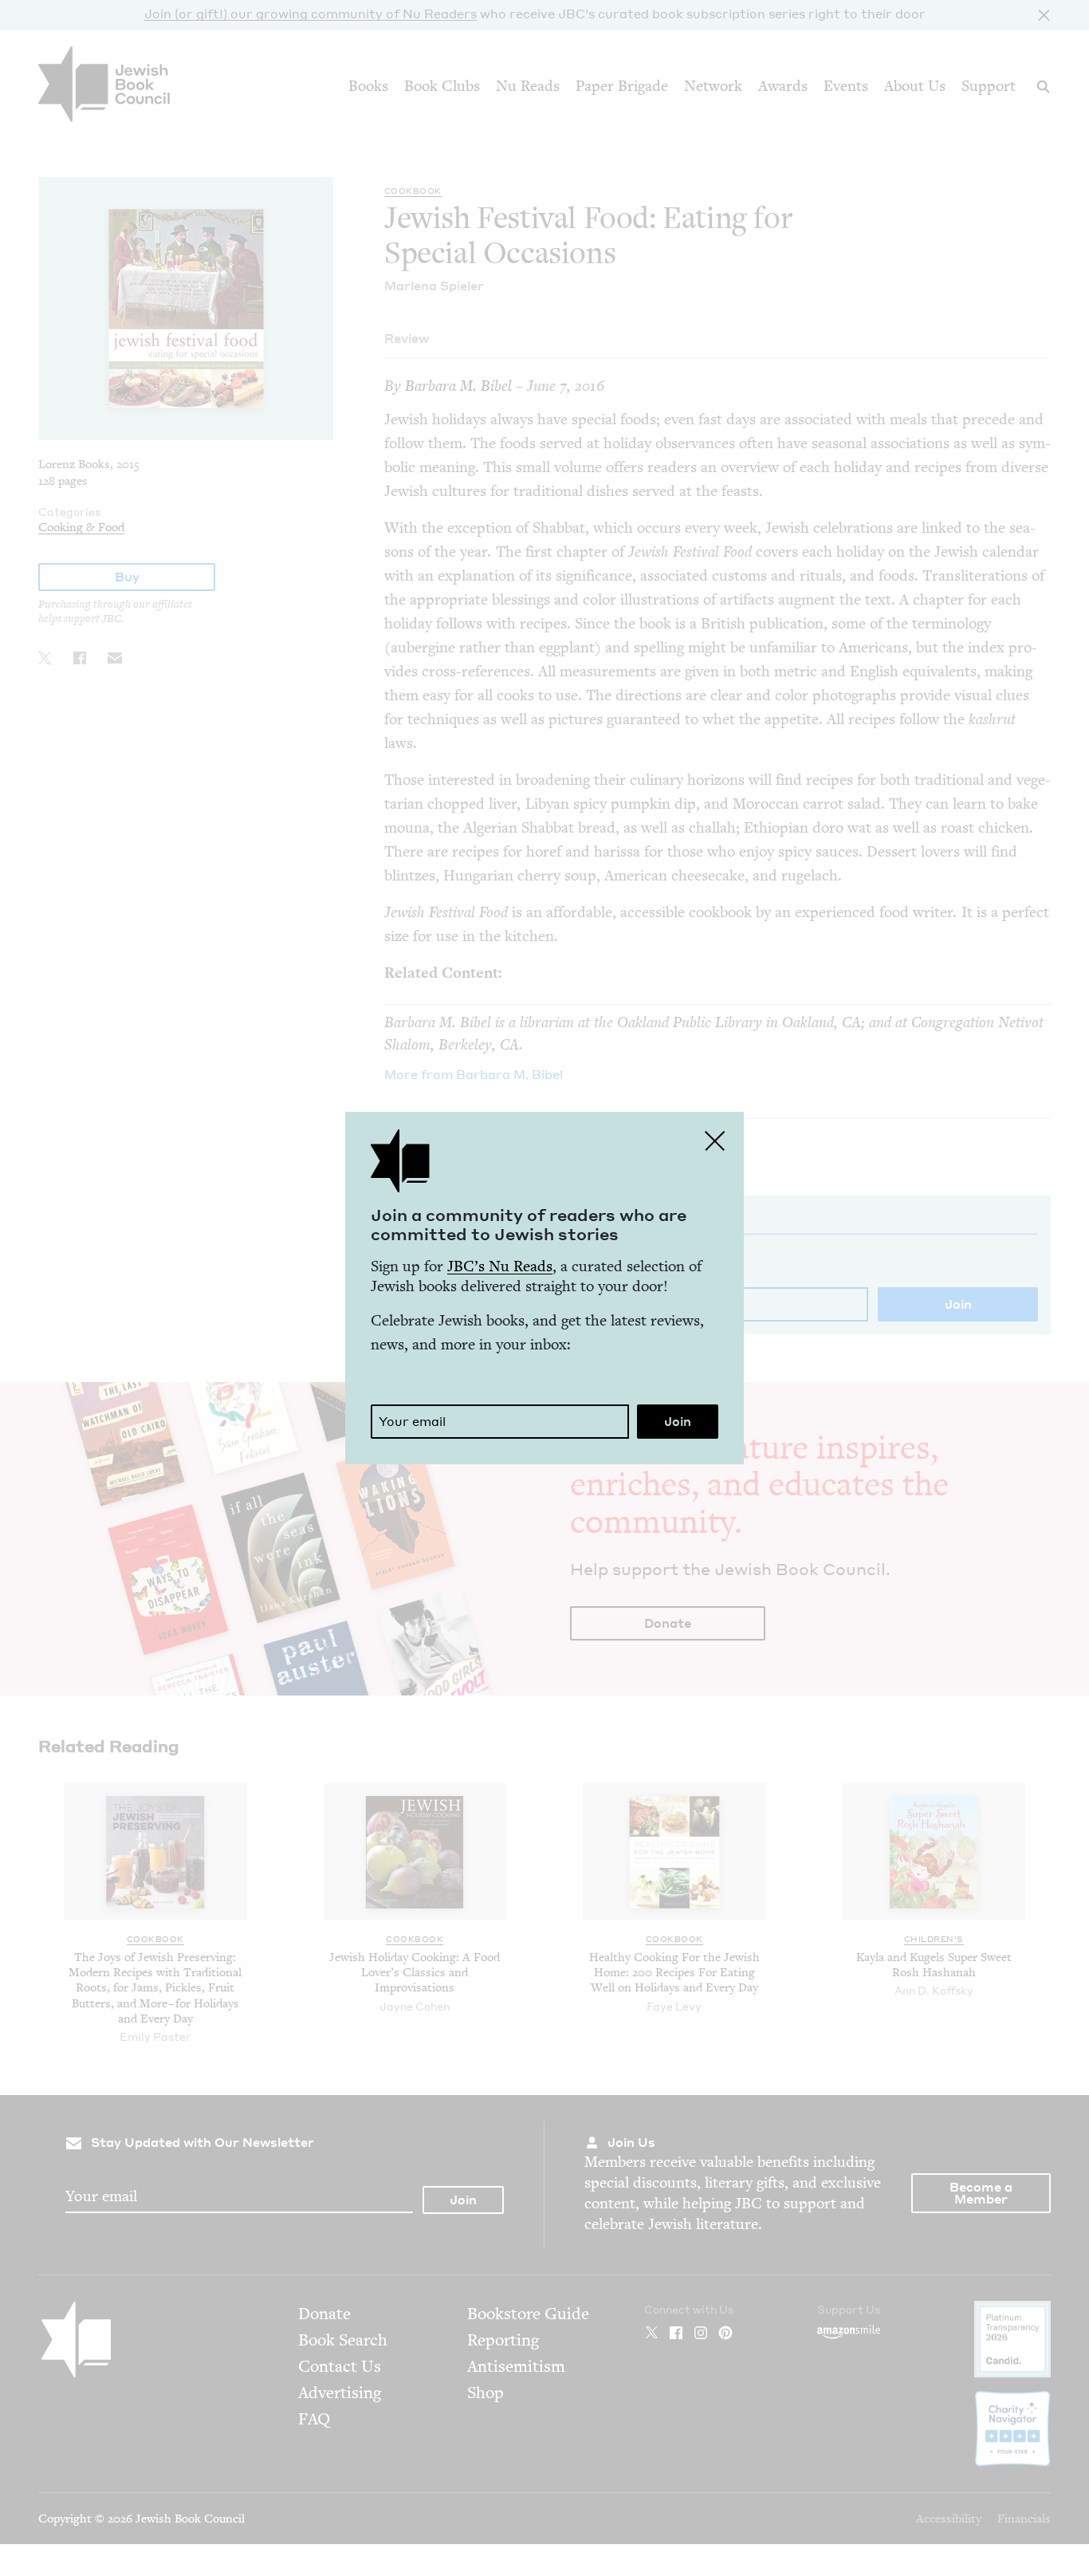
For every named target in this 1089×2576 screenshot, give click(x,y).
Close (715, 1140)
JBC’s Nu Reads (500, 1266)
